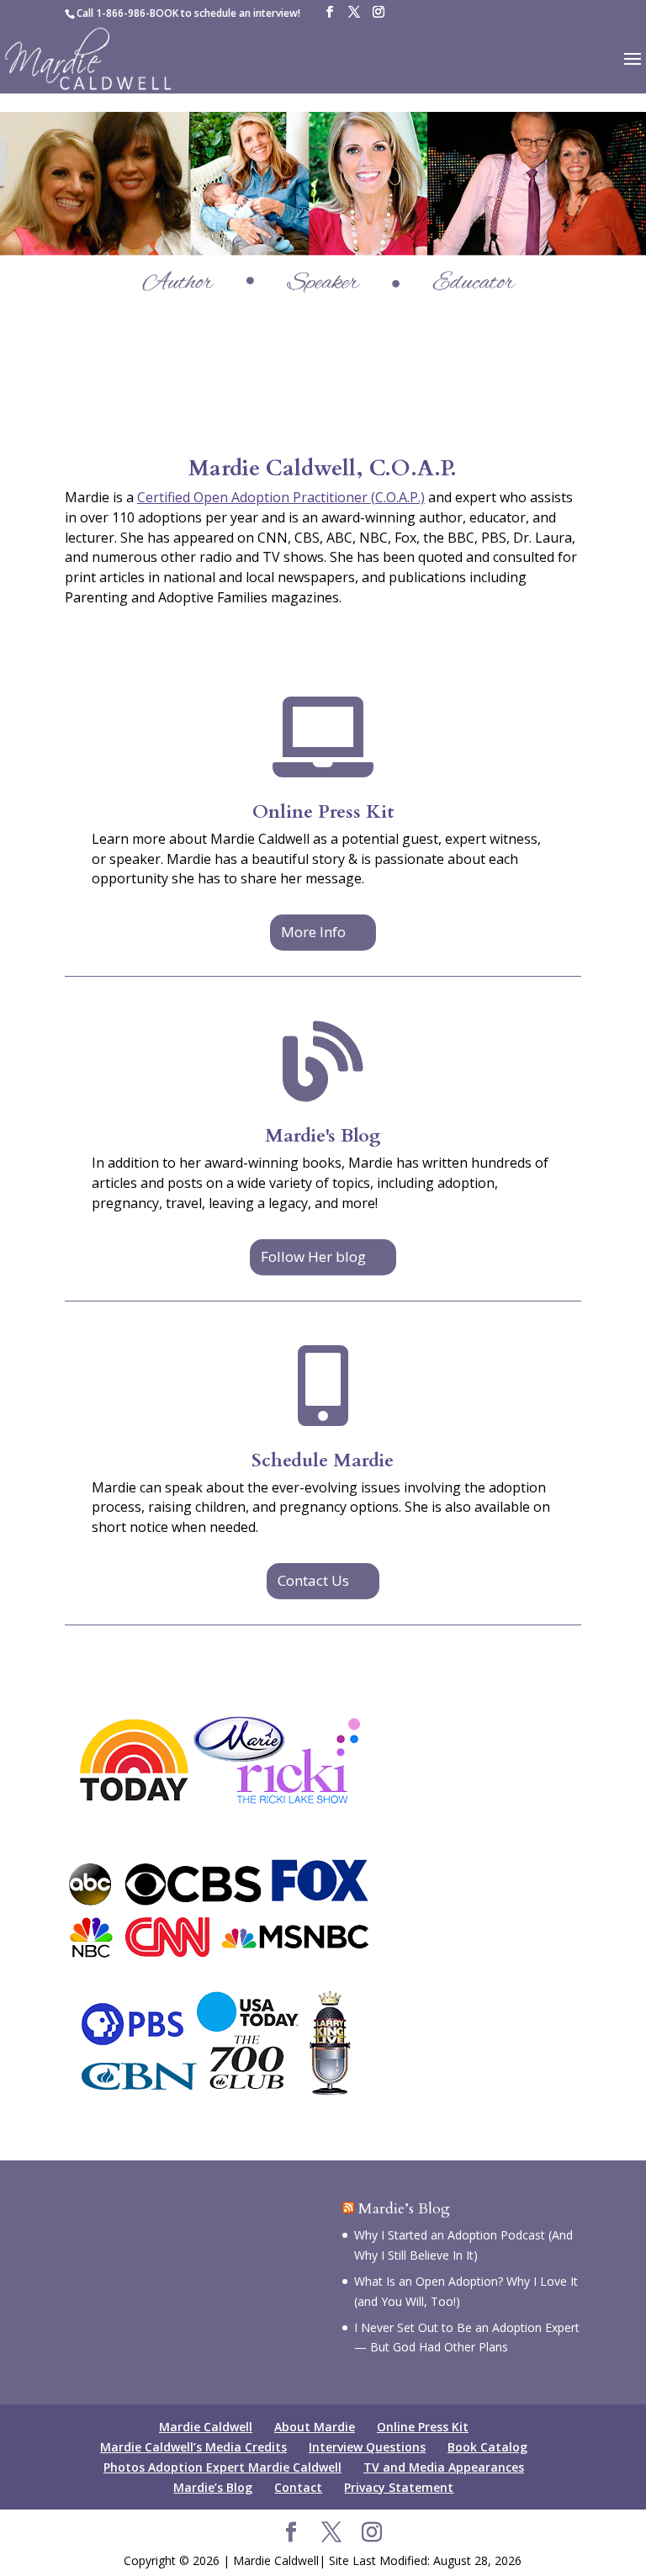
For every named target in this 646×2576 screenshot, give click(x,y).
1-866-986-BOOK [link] (137, 13)
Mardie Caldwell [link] (206, 2427)
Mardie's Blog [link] (323, 1136)
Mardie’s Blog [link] (404, 2209)
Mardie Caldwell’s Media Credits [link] (193, 2447)
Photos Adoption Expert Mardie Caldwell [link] (222, 2467)
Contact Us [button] (313, 1580)
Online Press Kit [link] (323, 812)
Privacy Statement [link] (399, 2487)
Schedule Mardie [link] (323, 1460)
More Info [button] (313, 932)
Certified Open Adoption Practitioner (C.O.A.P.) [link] (281, 497)
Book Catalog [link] (487, 2447)
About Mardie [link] (315, 2427)
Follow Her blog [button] (313, 1256)
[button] (330, 12)
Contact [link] (298, 2487)
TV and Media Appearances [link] (444, 2467)
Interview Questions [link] (367, 2447)
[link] (89, 58)
